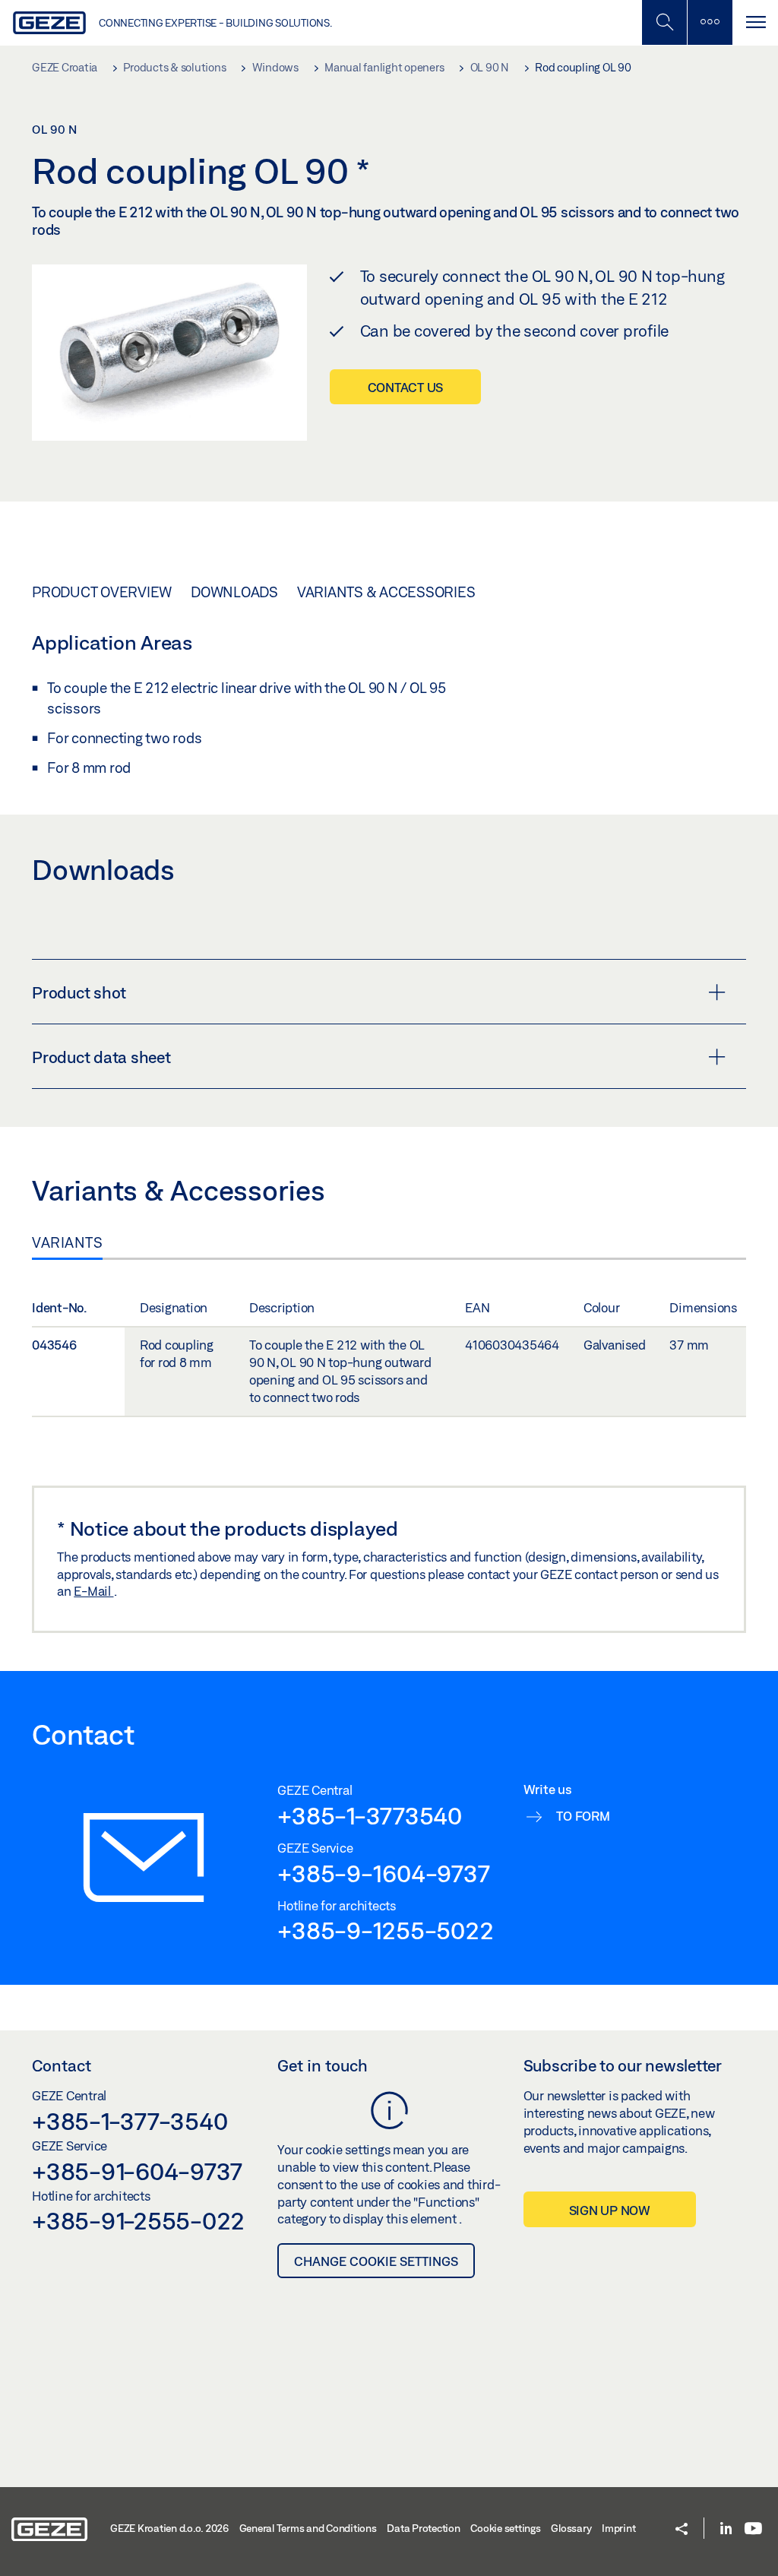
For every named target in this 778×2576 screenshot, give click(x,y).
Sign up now (610, 2210)
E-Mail (93, 1591)
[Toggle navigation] (755, 22)
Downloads (234, 592)
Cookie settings (505, 2528)
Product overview (102, 592)
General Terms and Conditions (308, 2528)
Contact (62, 2065)
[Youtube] (753, 2529)
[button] (682, 2530)
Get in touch (323, 2065)
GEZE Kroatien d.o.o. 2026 (169, 2528)
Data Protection (423, 2528)
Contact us (406, 387)
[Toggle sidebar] (710, 22)
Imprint (618, 2528)
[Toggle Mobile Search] (664, 22)
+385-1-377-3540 (130, 2121)
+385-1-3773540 (370, 1815)
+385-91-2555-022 (138, 2220)
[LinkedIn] (726, 2529)
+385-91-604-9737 (137, 2171)
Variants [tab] (67, 1242)
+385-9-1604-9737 (383, 1873)
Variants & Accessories (386, 592)
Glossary (571, 2528)
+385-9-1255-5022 (385, 1930)
